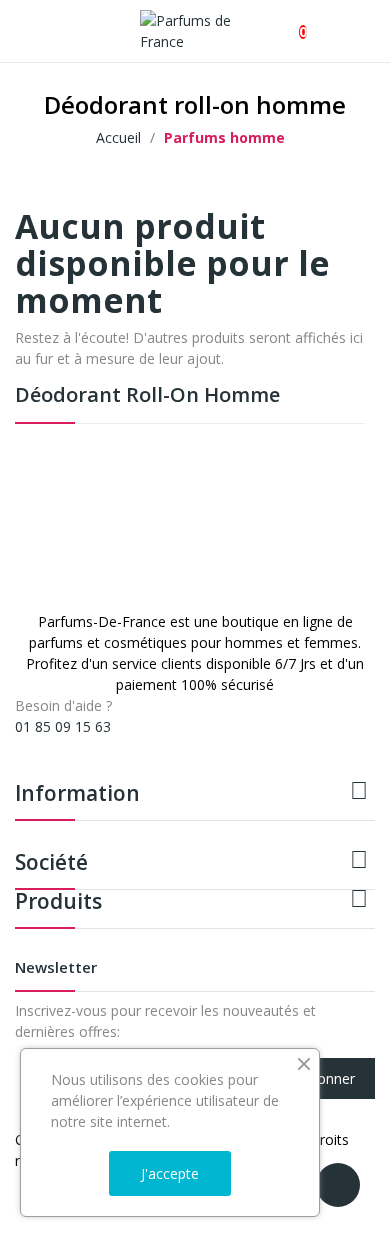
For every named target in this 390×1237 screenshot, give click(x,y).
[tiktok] (62, 744)
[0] (286, 22)
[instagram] (41, 744)
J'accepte (170, 1173)
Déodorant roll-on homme (147, 396)
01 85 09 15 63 (63, 726)
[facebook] (20, 744)
